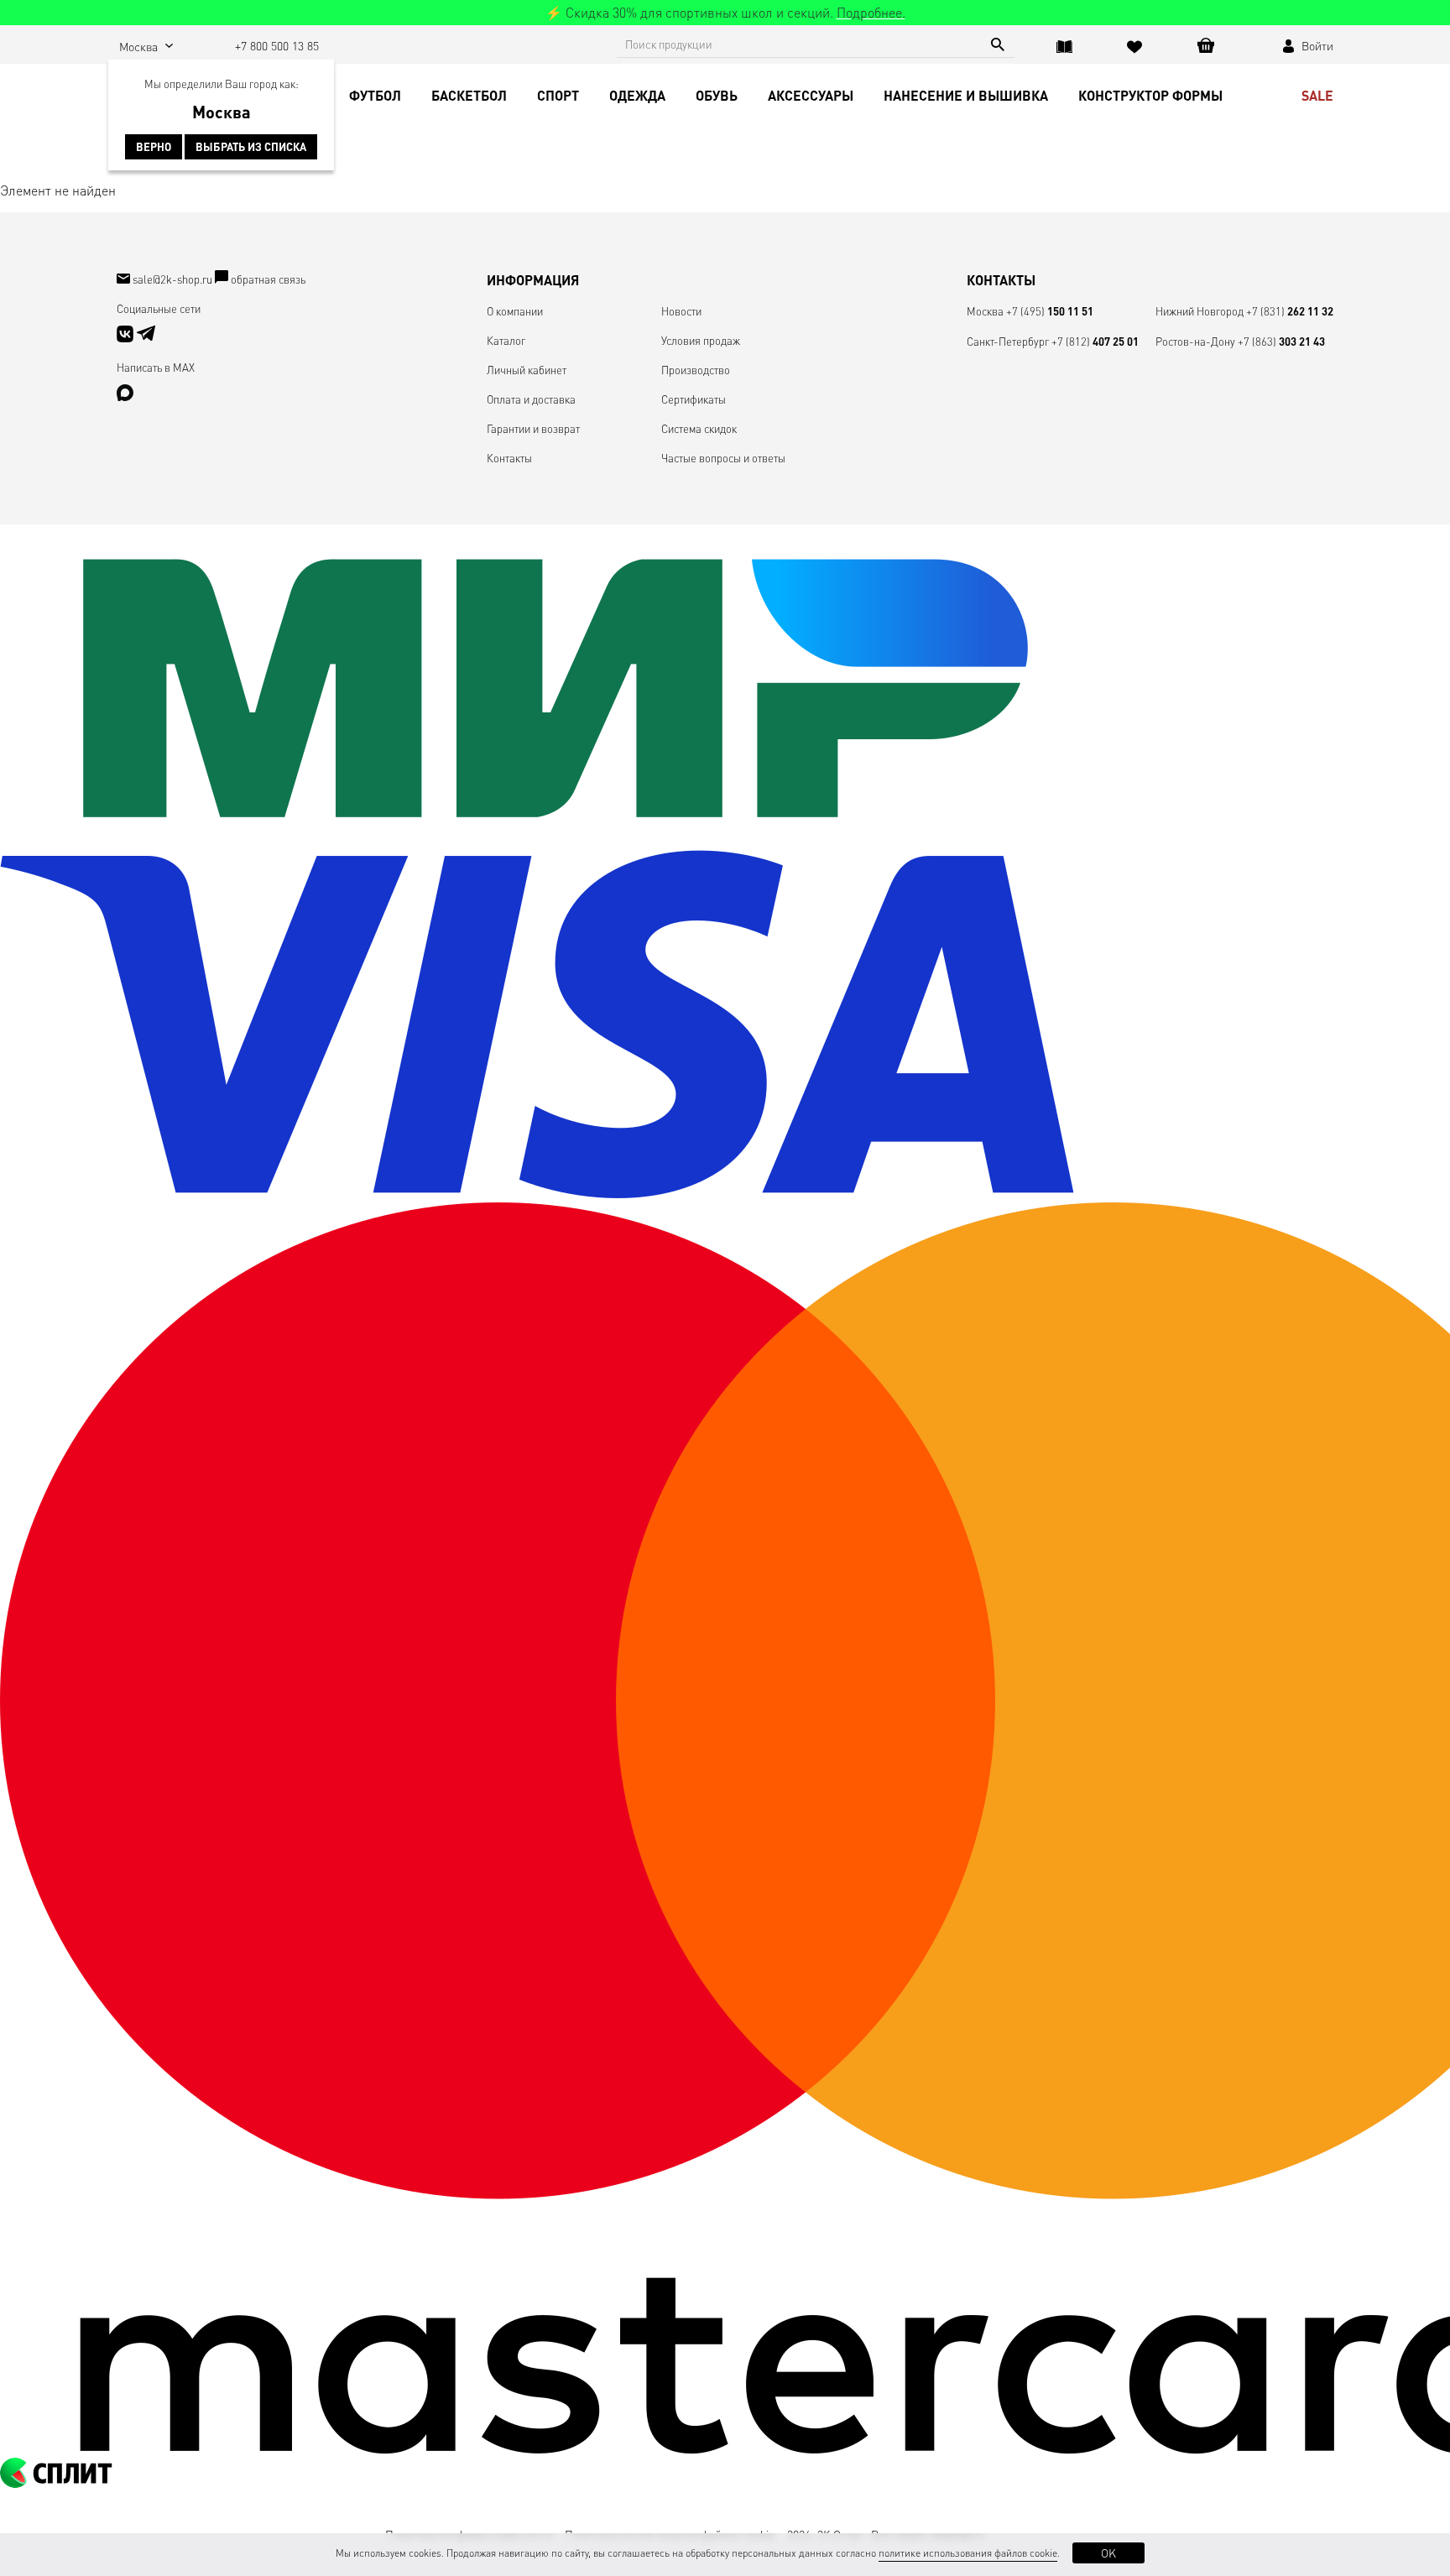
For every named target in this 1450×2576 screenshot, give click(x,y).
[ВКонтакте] (126, 338)
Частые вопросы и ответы (723, 458)
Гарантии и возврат (533, 428)
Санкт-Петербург (1008, 341)
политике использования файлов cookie (968, 2553)
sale (1317, 95)
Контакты (509, 458)
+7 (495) (1050, 311)
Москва (985, 311)
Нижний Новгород (1200, 311)
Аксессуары (811, 95)
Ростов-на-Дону (1195, 341)
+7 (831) (1290, 311)
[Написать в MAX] (125, 396)
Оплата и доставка (531, 399)
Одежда (637, 95)
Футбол (375, 95)
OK (1108, 2553)
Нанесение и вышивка (966, 95)
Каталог (506, 340)
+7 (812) (1095, 341)
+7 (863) (1281, 341)
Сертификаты (694, 399)
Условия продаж (701, 340)
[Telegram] (146, 338)
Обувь (717, 95)
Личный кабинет (527, 370)
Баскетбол (469, 95)
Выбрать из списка (251, 147)
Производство (696, 370)
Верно (154, 147)
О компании (515, 311)
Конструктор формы (1150, 95)
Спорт (558, 95)
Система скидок (699, 428)
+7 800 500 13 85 (277, 45)
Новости (681, 311)
